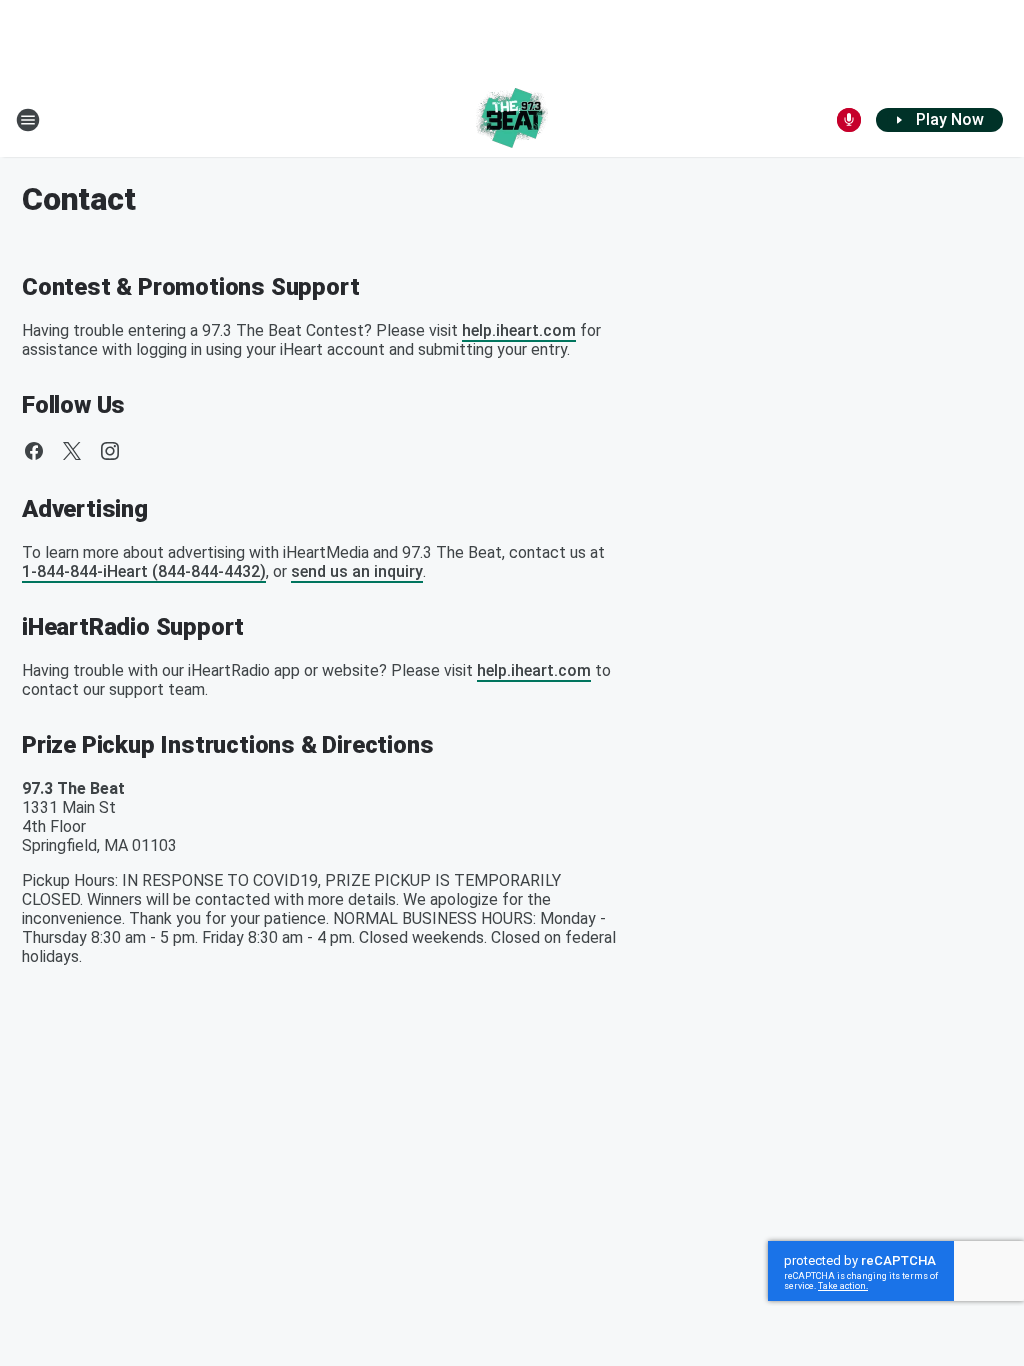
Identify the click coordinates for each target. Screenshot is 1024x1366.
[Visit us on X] (72, 451)
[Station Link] (512, 120)
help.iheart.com (519, 330)
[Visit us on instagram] (110, 451)
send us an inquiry (357, 571)
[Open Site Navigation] (28, 120)
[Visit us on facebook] (34, 451)
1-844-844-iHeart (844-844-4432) (144, 571)
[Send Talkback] (849, 120)
